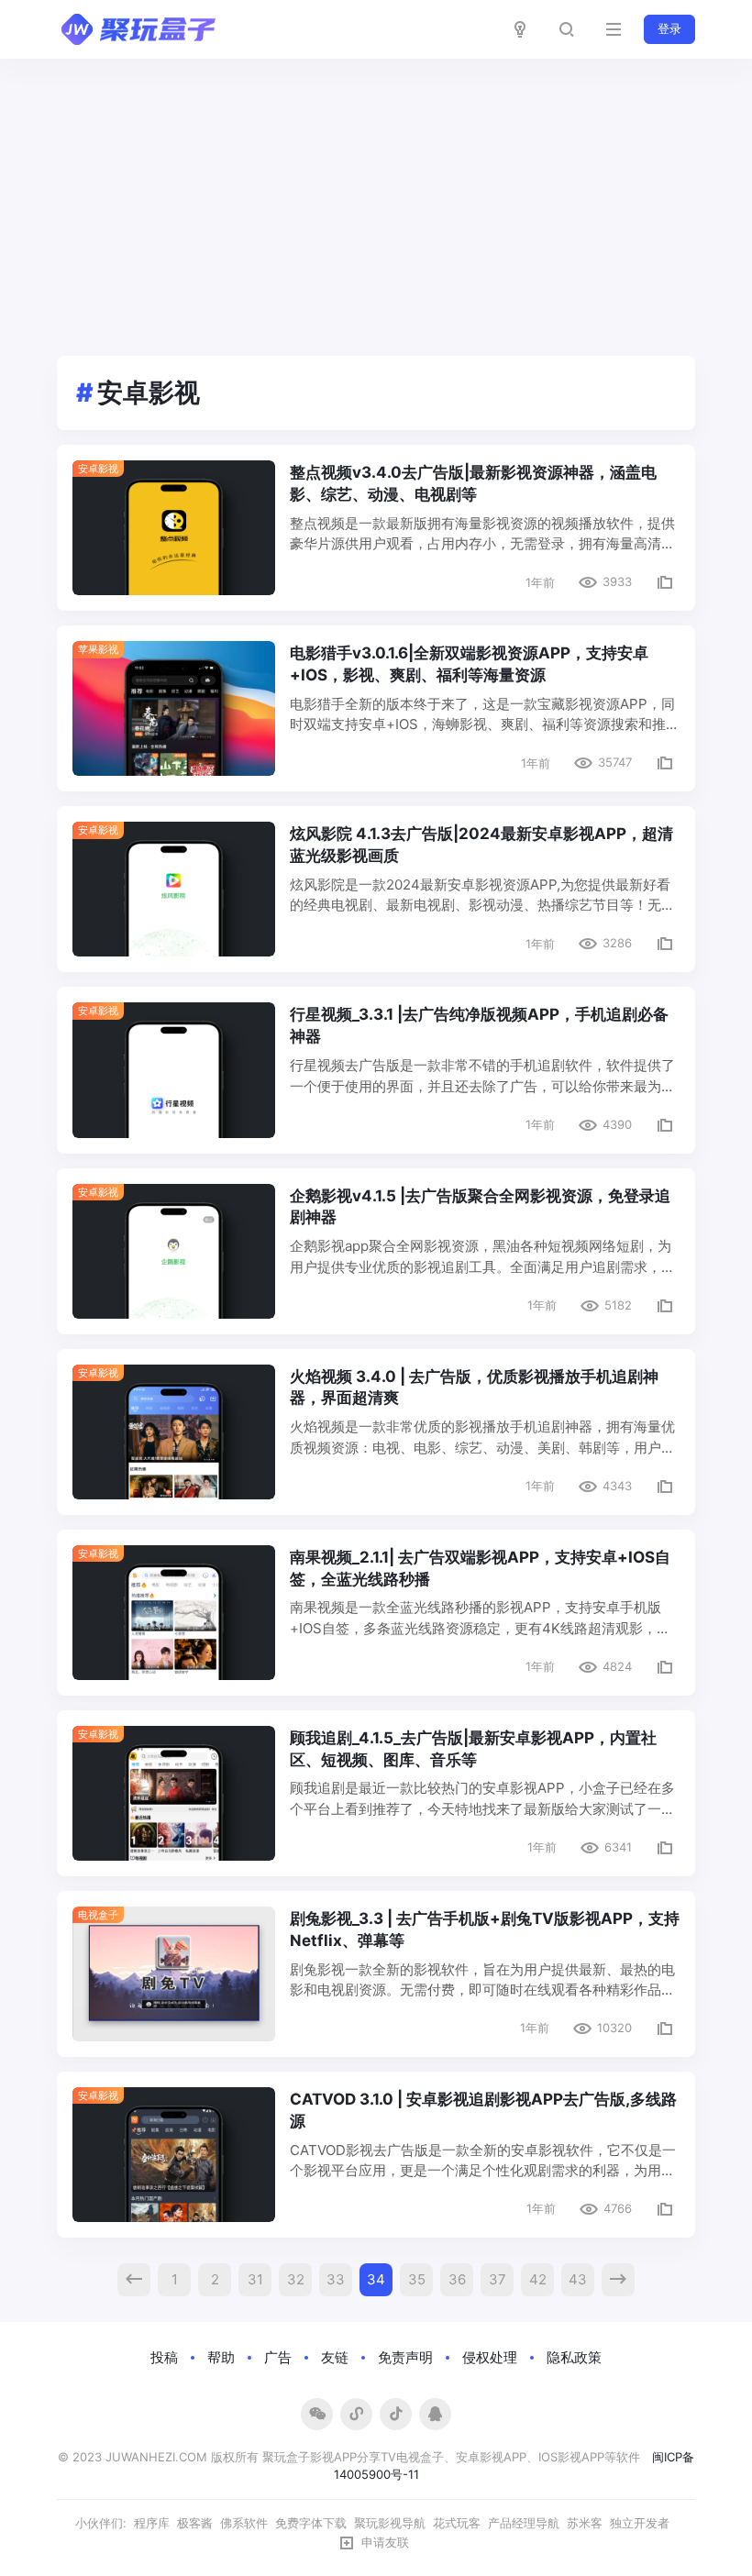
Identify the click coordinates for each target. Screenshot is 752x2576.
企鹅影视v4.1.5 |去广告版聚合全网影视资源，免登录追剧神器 (480, 1207)
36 (457, 2279)
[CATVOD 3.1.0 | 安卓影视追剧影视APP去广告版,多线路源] (174, 2155)
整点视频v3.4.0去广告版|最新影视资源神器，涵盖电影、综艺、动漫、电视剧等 (473, 483)
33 (336, 2279)
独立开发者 (640, 2523)
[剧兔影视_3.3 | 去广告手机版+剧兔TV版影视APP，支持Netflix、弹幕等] (174, 1974)
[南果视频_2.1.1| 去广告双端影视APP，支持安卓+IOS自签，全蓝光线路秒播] (174, 1613)
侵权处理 (490, 2357)
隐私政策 (574, 2357)
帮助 (221, 2357)
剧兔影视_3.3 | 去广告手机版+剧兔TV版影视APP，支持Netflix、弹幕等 (485, 1929)
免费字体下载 (311, 2523)
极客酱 (195, 2523)
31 (255, 2279)
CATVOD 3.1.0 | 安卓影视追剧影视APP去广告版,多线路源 (483, 2110)
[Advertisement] (376, 196)
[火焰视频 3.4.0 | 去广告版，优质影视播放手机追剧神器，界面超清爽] (174, 1432)
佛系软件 (244, 2523)
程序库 (152, 2523)
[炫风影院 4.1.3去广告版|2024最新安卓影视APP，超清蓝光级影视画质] (174, 889)
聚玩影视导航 (390, 2523)
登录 (669, 28)
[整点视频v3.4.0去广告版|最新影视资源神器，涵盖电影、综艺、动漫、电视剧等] (174, 528)
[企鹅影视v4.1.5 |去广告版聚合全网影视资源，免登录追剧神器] (174, 1251)
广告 (278, 2357)
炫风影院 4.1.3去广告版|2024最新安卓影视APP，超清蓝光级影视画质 (481, 845)
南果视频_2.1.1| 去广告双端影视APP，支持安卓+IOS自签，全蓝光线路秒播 (480, 1568)
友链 (335, 2357)
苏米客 (585, 2523)
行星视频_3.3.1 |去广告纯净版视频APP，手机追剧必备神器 (479, 1025)
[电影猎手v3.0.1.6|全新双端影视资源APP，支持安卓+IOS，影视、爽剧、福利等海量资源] (174, 708)
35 (417, 2279)
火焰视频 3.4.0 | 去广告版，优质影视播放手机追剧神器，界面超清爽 (474, 1388)
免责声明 (405, 2357)
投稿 (164, 2357)
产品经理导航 (524, 2523)
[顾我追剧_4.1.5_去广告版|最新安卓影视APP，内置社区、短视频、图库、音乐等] (174, 1793)
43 (578, 2279)
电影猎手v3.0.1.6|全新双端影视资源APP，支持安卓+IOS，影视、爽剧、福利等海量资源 (469, 664)
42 (538, 2279)
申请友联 (385, 2542)
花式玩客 (457, 2523)
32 (296, 2279)
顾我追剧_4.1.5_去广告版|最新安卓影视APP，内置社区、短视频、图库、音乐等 (473, 1749)
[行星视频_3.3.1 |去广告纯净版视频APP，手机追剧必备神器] (174, 1070)
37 (498, 2279)
